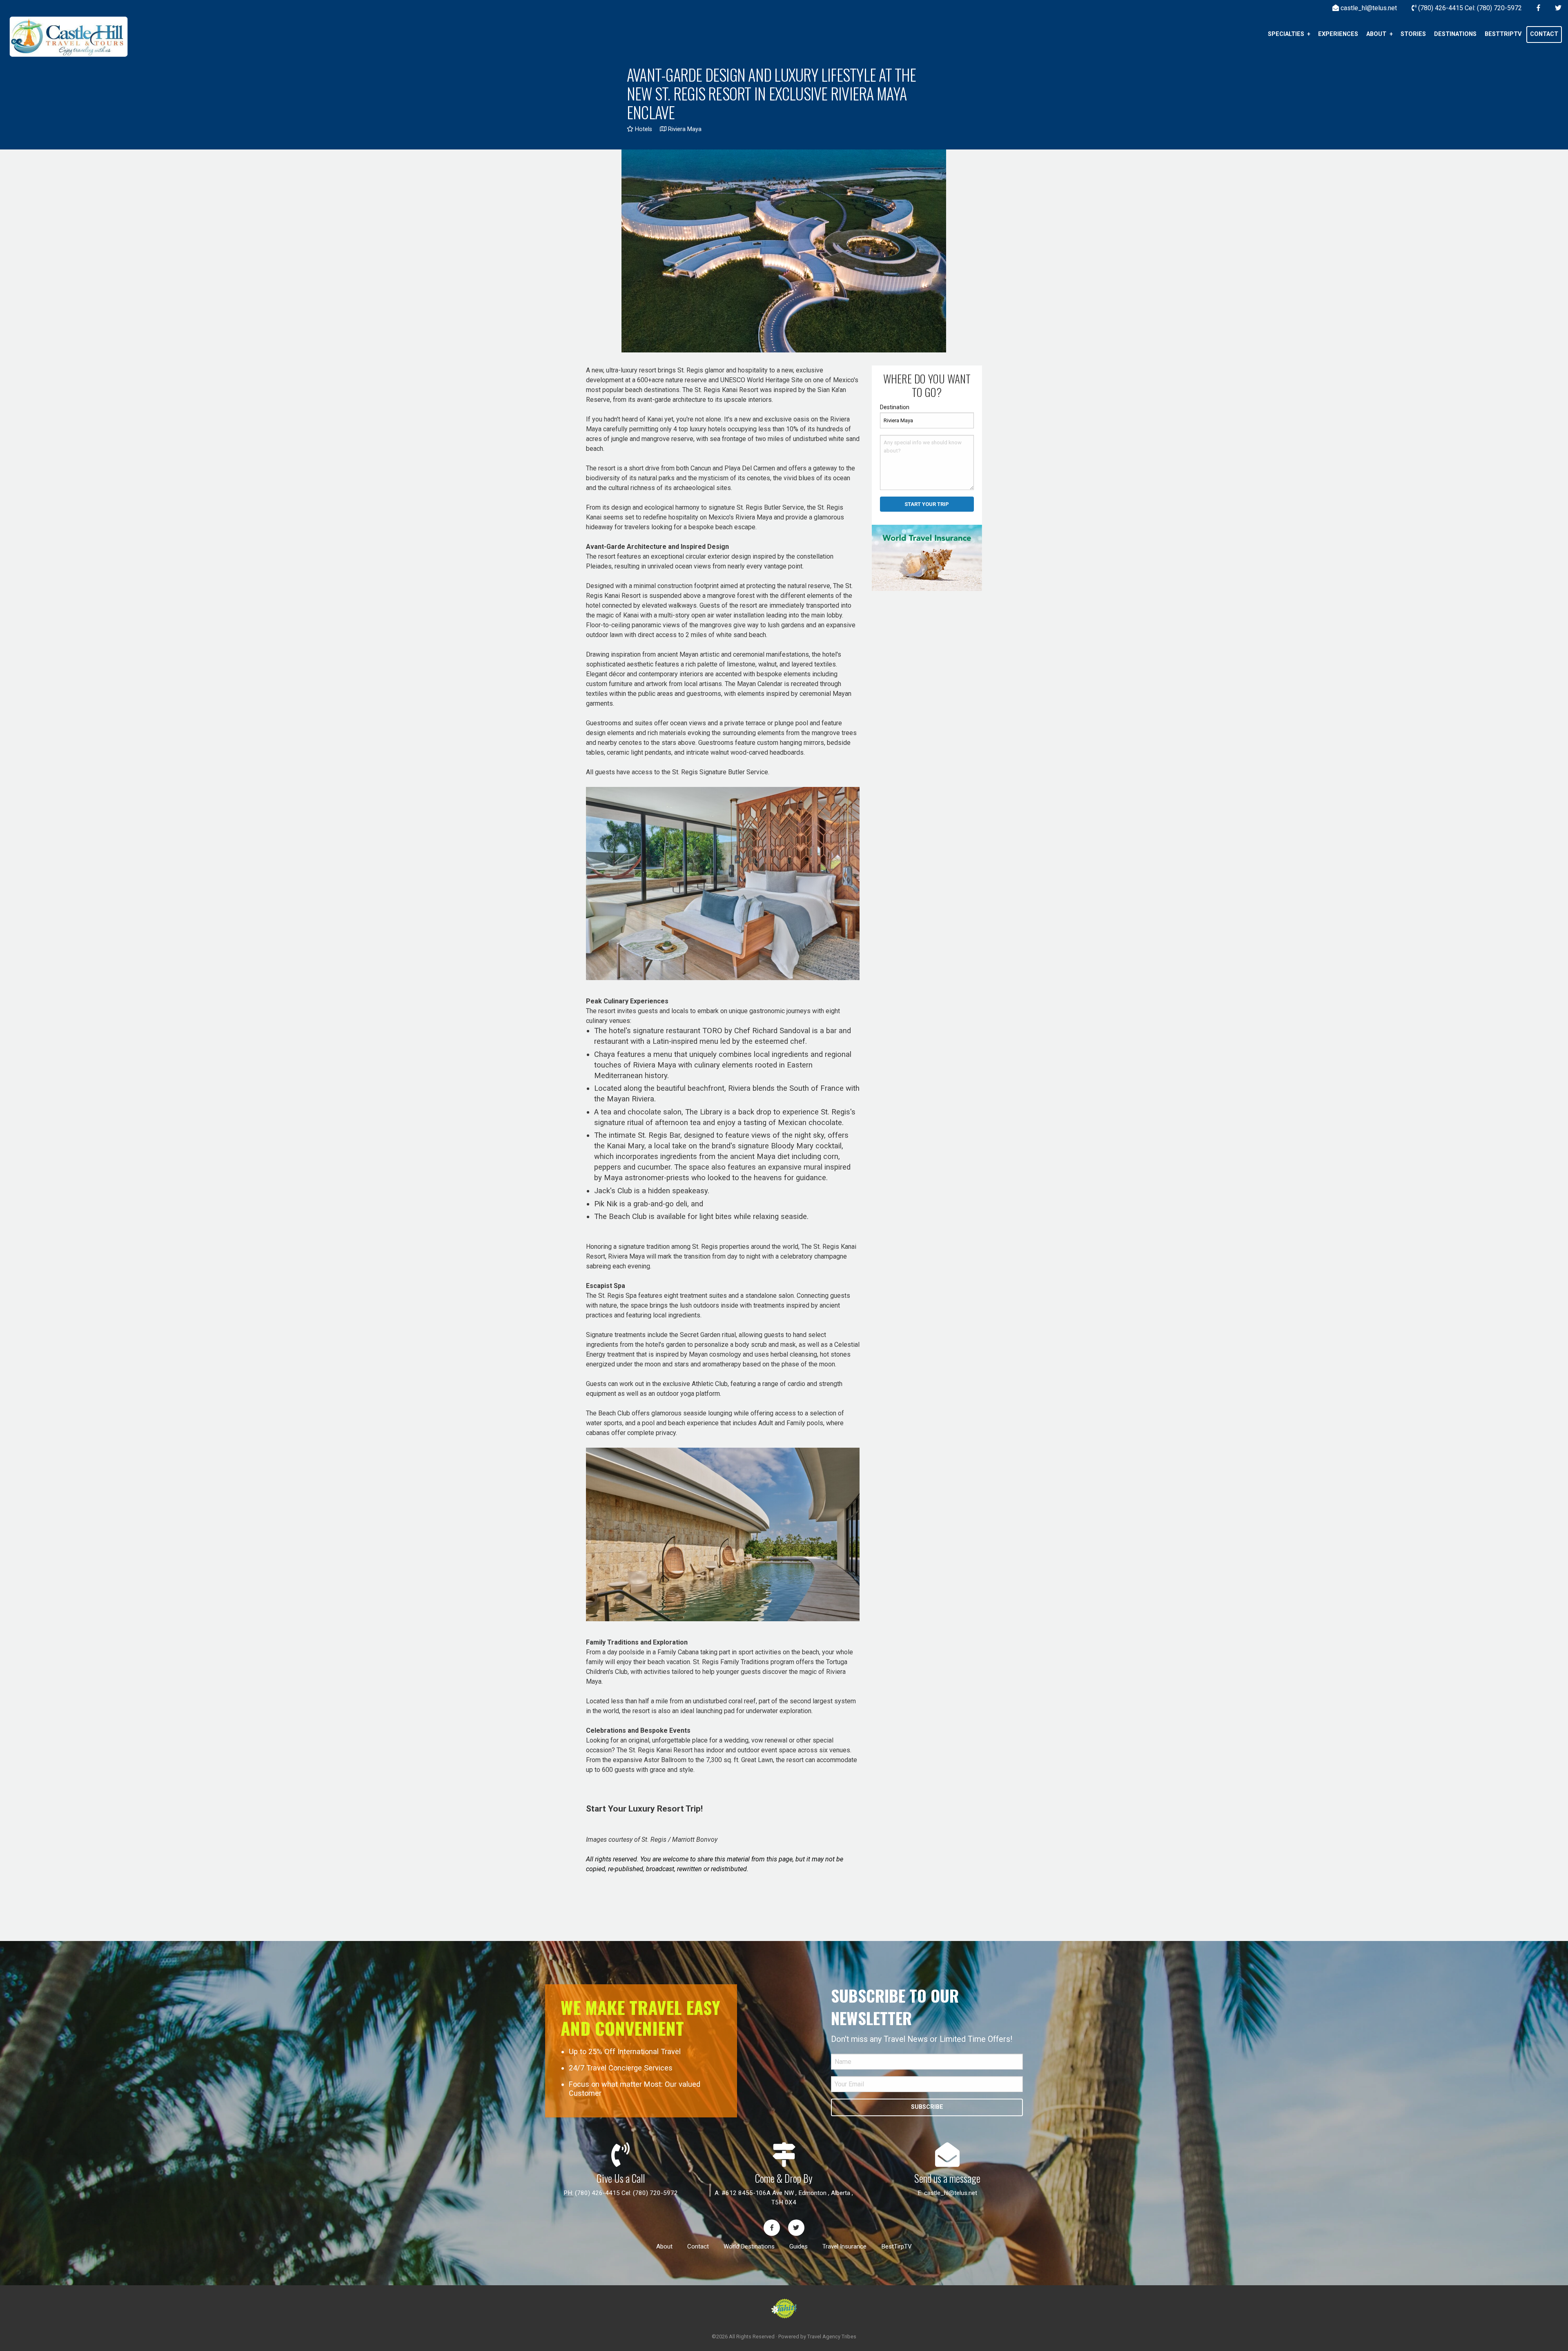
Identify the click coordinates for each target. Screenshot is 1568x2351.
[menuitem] (1289, 34)
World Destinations (749, 2246)
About (1376, 34)
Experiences (1338, 34)
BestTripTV (1503, 34)
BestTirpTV (896, 2246)
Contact (1544, 34)
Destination (895, 407)
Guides (798, 2246)
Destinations (1455, 34)
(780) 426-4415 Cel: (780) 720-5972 (626, 2193)
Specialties (1286, 34)
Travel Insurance (844, 2246)
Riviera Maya (684, 129)
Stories (1413, 34)
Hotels (643, 129)
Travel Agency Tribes (832, 2337)
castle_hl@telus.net (951, 2193)
